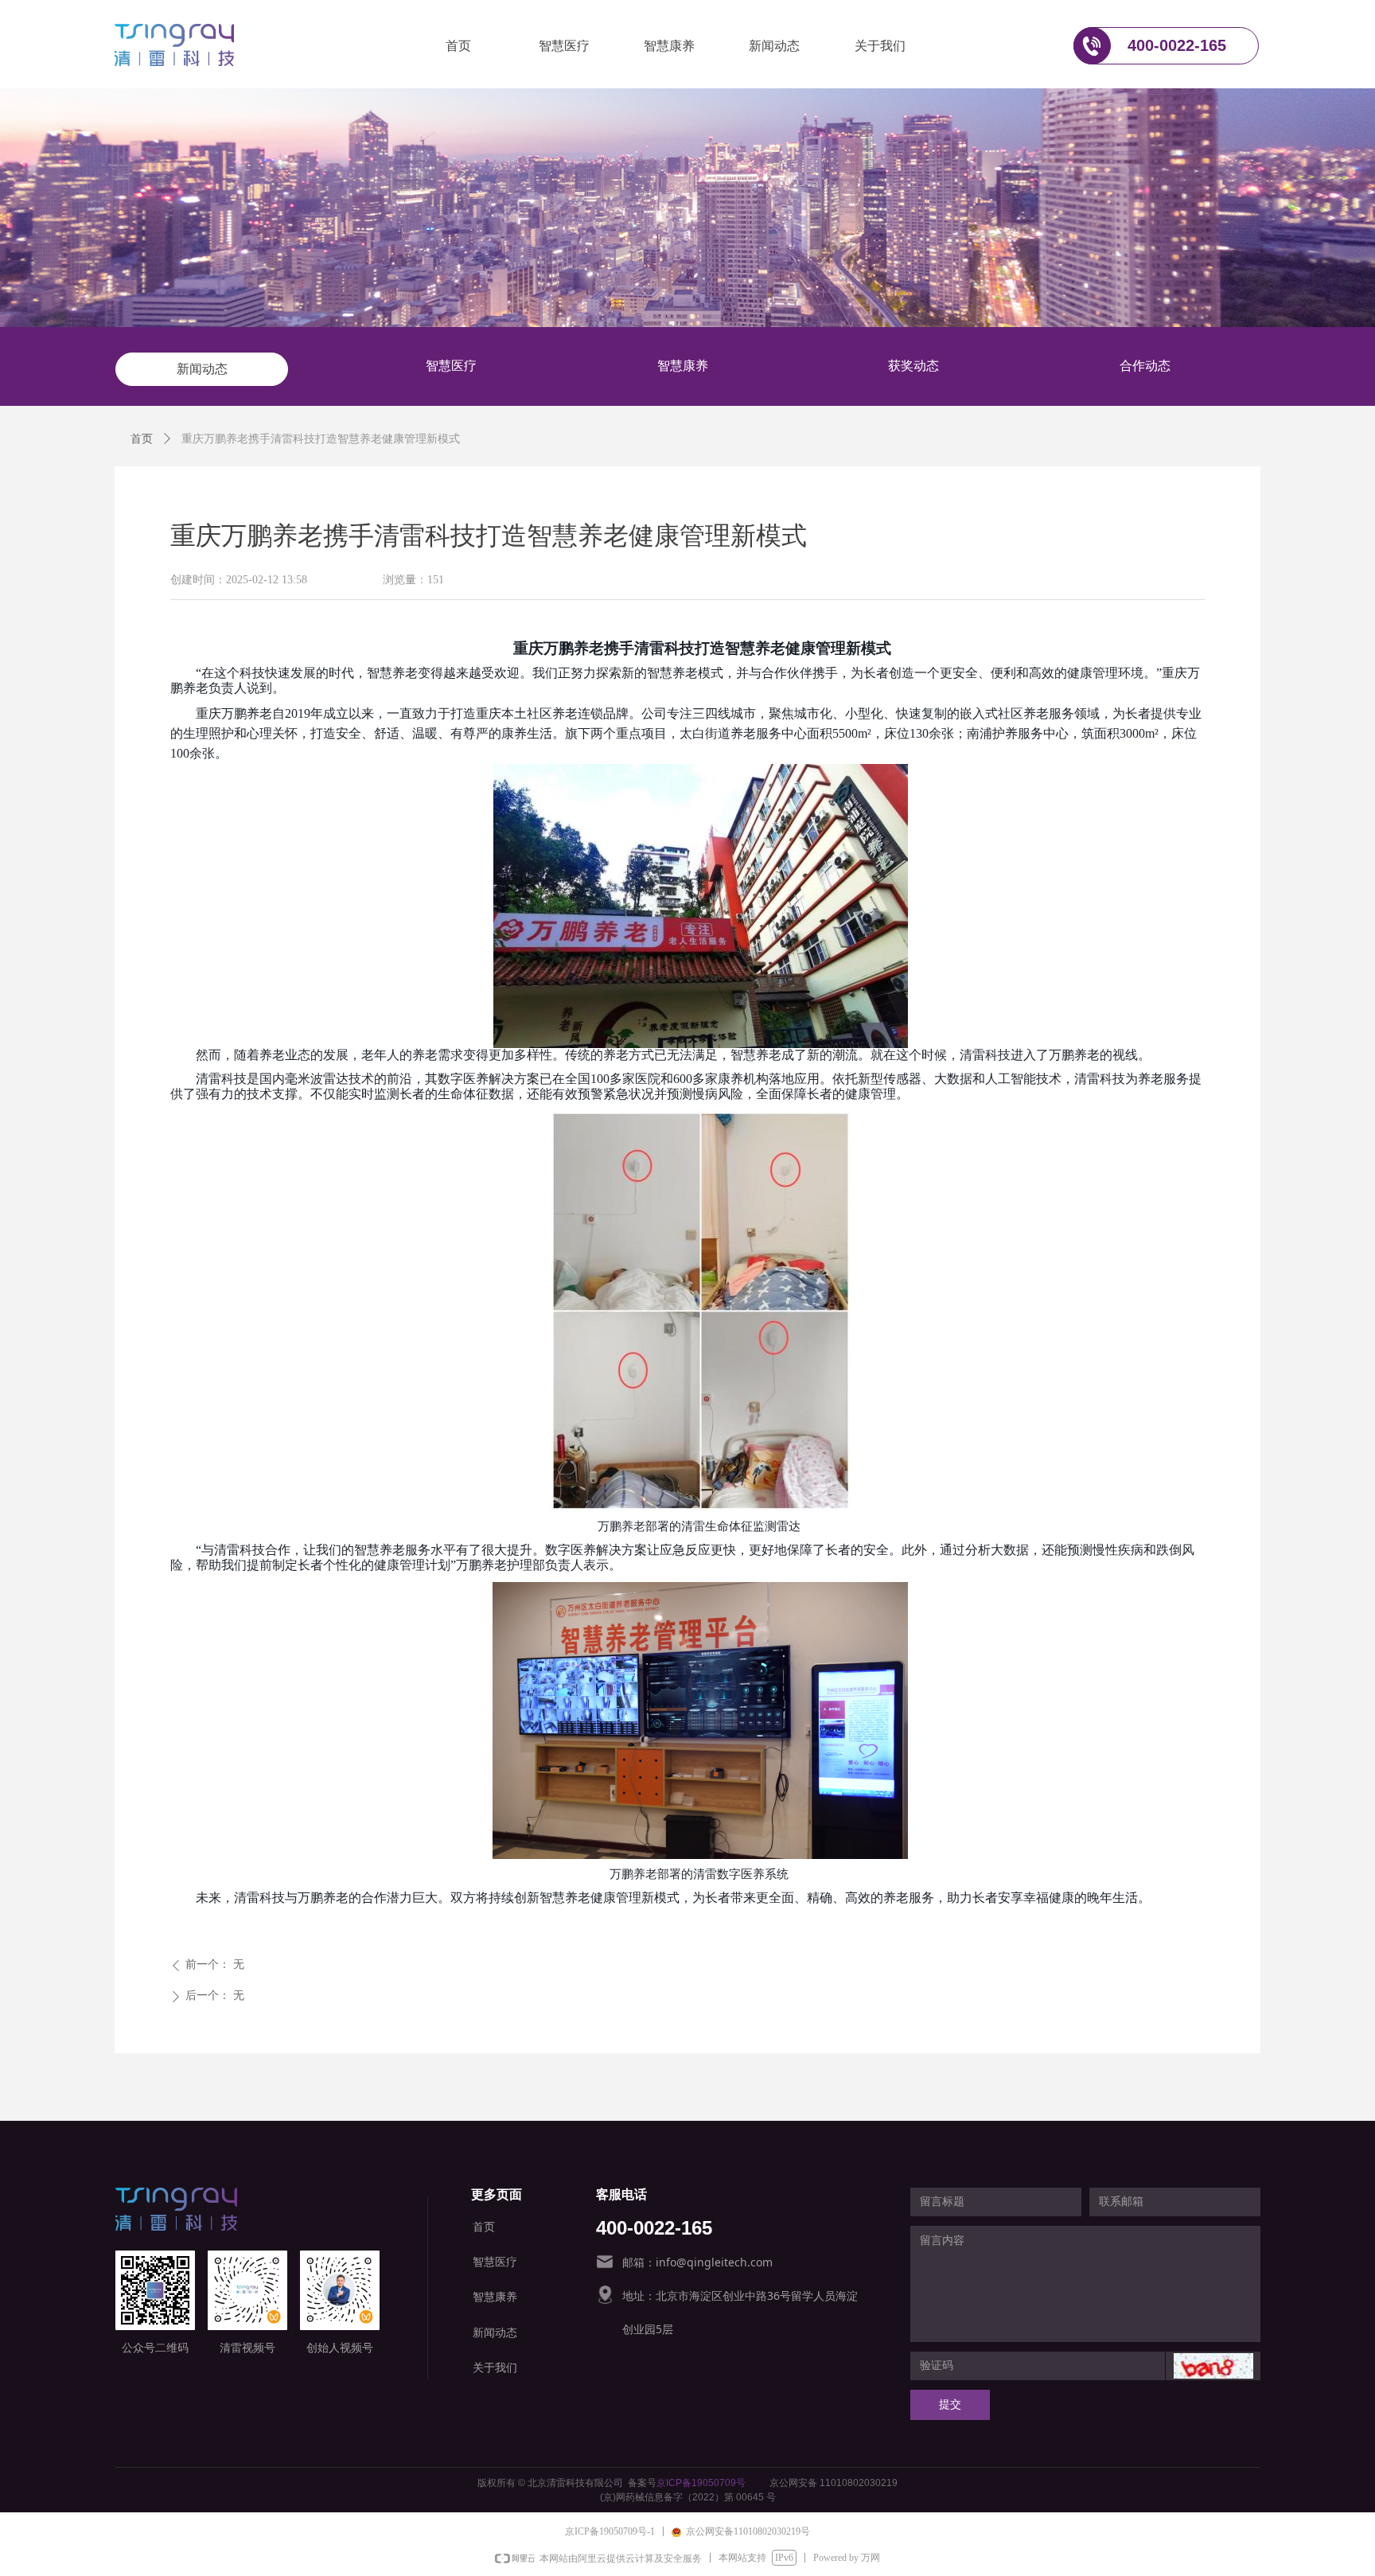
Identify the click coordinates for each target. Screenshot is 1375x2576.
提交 (950, 2405)
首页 (142, 439)
